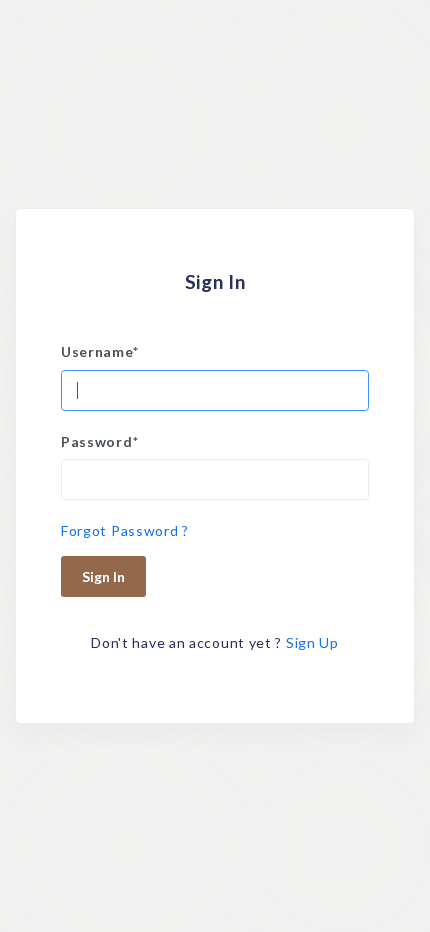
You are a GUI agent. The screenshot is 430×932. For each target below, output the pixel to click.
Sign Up (312, 642)
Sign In (103, 576)
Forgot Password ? (125, 530)
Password (99, 441)
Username (99, 351)
